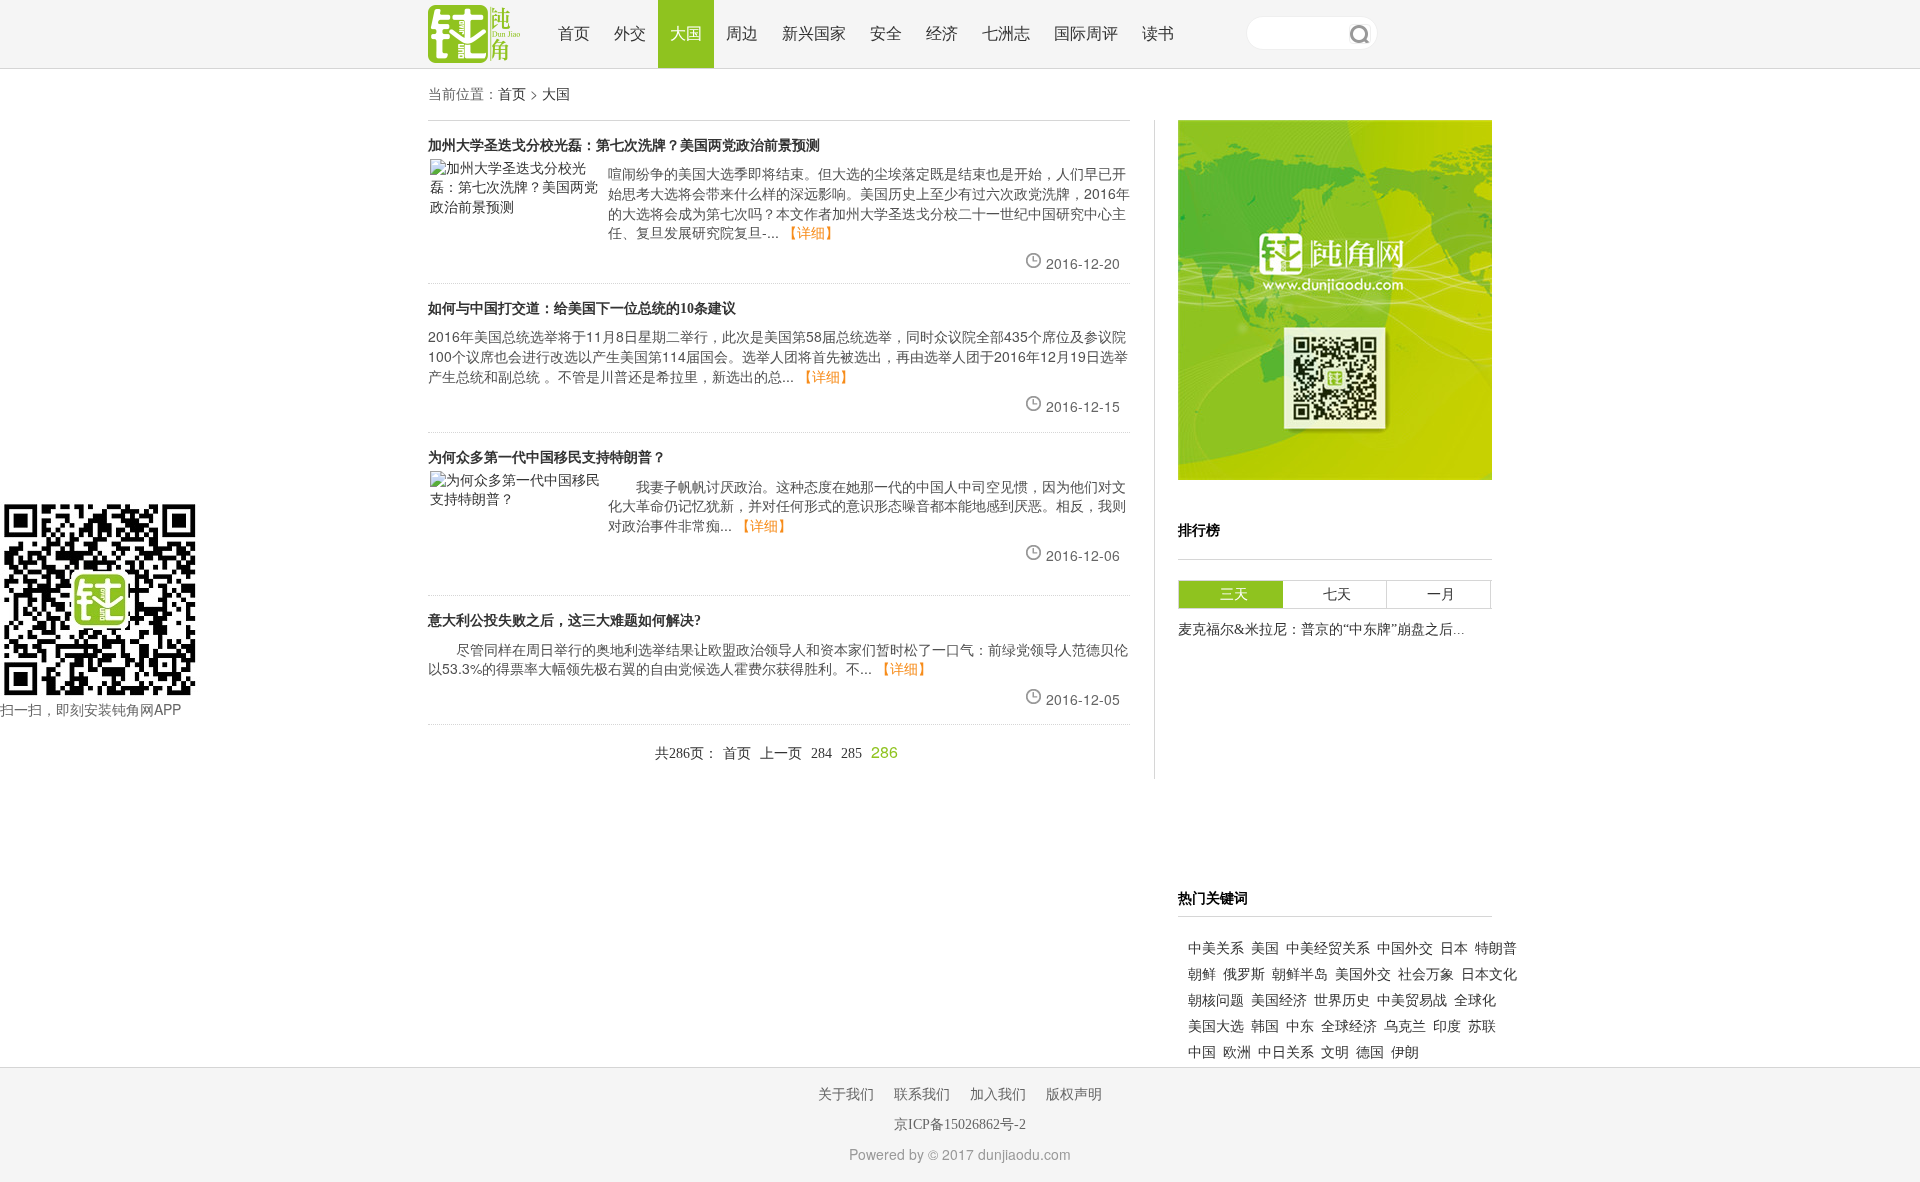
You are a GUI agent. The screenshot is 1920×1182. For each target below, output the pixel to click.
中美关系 (1216, 948)
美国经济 (1279, 1000)
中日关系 (1286, 1052)
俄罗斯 (1244, 974)
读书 (1158, 33)
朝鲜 (1202, 974)
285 (851, 753)
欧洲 (1237, 1052)
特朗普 (1496, 948)
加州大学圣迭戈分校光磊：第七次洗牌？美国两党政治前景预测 (624, 145)
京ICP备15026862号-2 (960, 1124)
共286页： (686, 753)
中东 (1300, 1026)
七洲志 (1006, 33)
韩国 (1265, 1026)
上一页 (781, 753)
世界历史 (1342, 1000)
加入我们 (998, 1094)
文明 (1335, 1052)
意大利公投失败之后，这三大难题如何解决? (564, 620)
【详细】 (811, 233)
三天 (1234, 594)
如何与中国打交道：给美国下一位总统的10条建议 (582, 308)
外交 (630, 33)
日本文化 (1489, 974)
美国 (1265, 948)
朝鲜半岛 (1300, 974)
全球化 (1475, 1000)
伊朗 (1405, 1052)
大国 (686, 33)
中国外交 (1405, 948)
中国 (1202, 1052)
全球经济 (1349, 1026)
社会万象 (1426, 974)
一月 (1441, 594)
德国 (1370, 1052)
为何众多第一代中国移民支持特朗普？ (547, 457)
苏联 (1482, 1026)
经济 (942, 33)
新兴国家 (814, 33)
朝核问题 (1216, 1000)
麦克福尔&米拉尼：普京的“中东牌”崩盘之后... (1321, 629)
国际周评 (1086, 33)
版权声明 (1074, 1094)
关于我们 (846, 1094)
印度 (1447, 1026)
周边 (742, 33)
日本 (1454, 948)
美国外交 (1363, 974)
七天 (1337, 594)
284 (821, 753)
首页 (574, 33)
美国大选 (1216, 1026)
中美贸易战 (1412, 1000)
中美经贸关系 (1328, 948)
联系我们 (922, 1094)
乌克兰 (1405, 1026)
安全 (886, 33)
